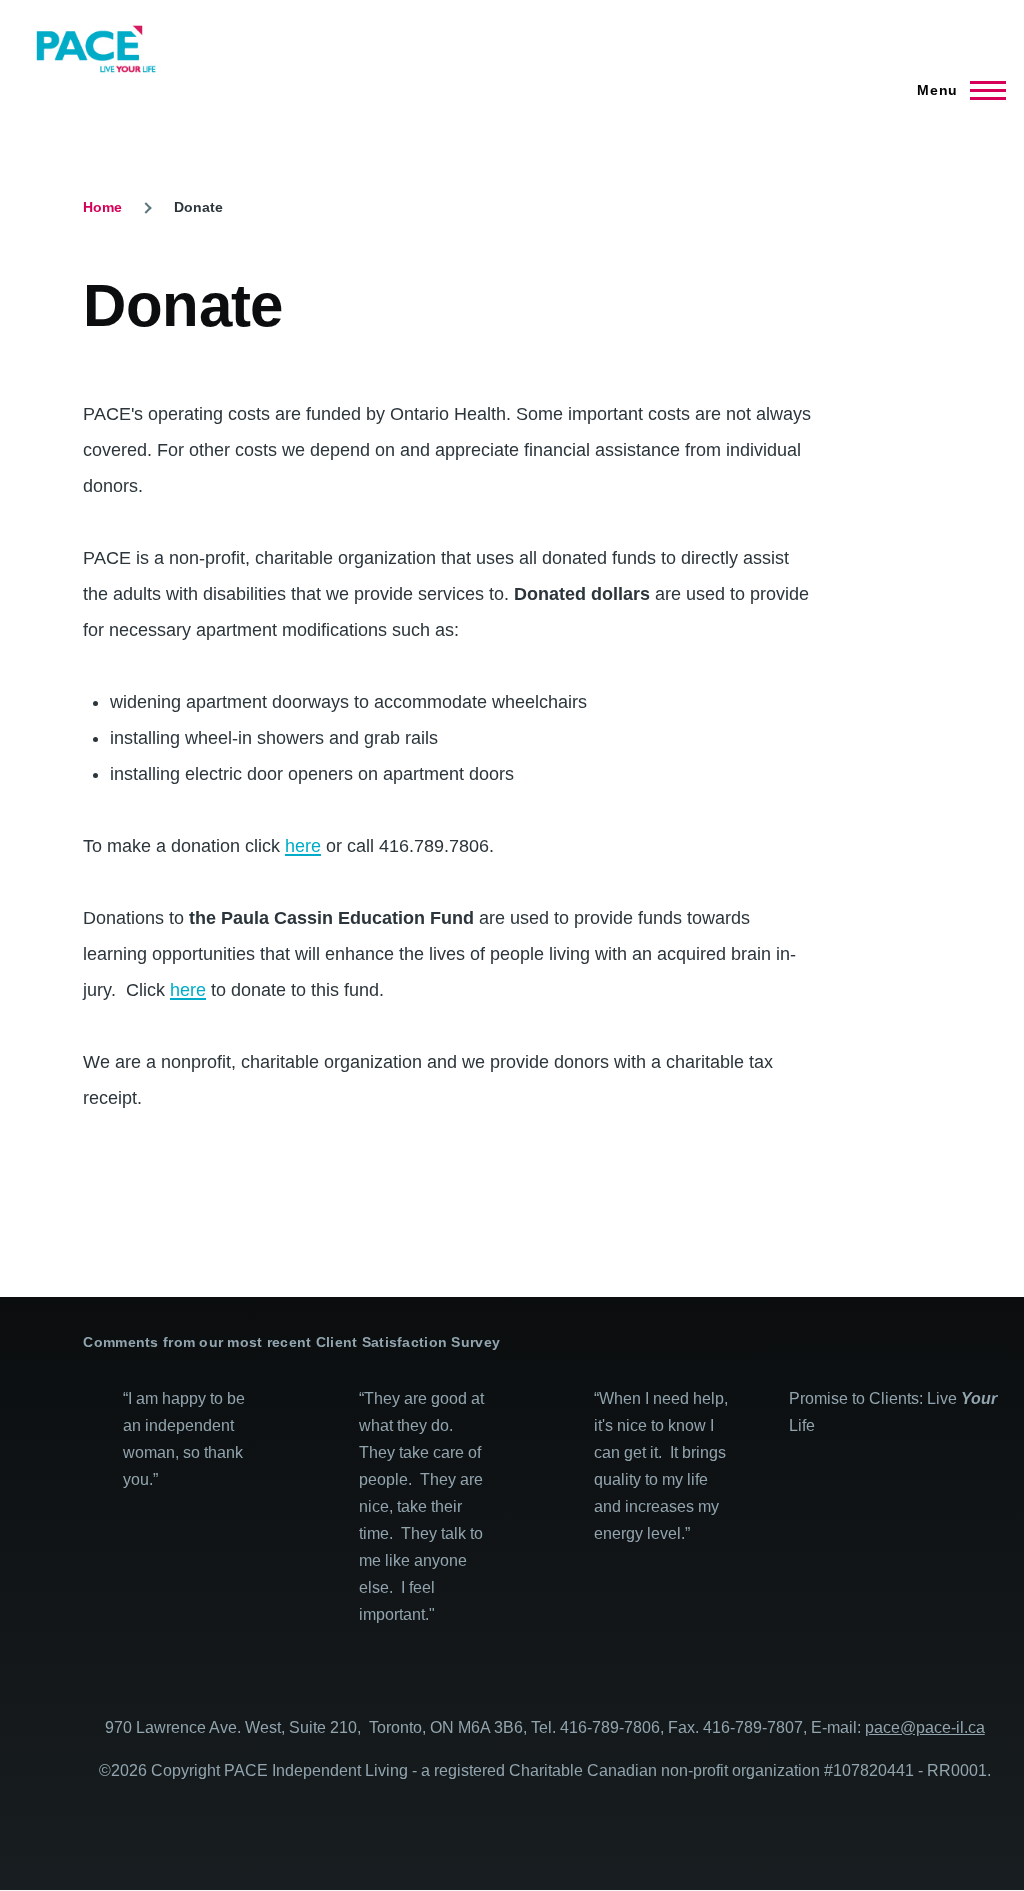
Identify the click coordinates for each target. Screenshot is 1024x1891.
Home (102, 207)
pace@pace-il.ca (925, 1727)
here (303, 846)
